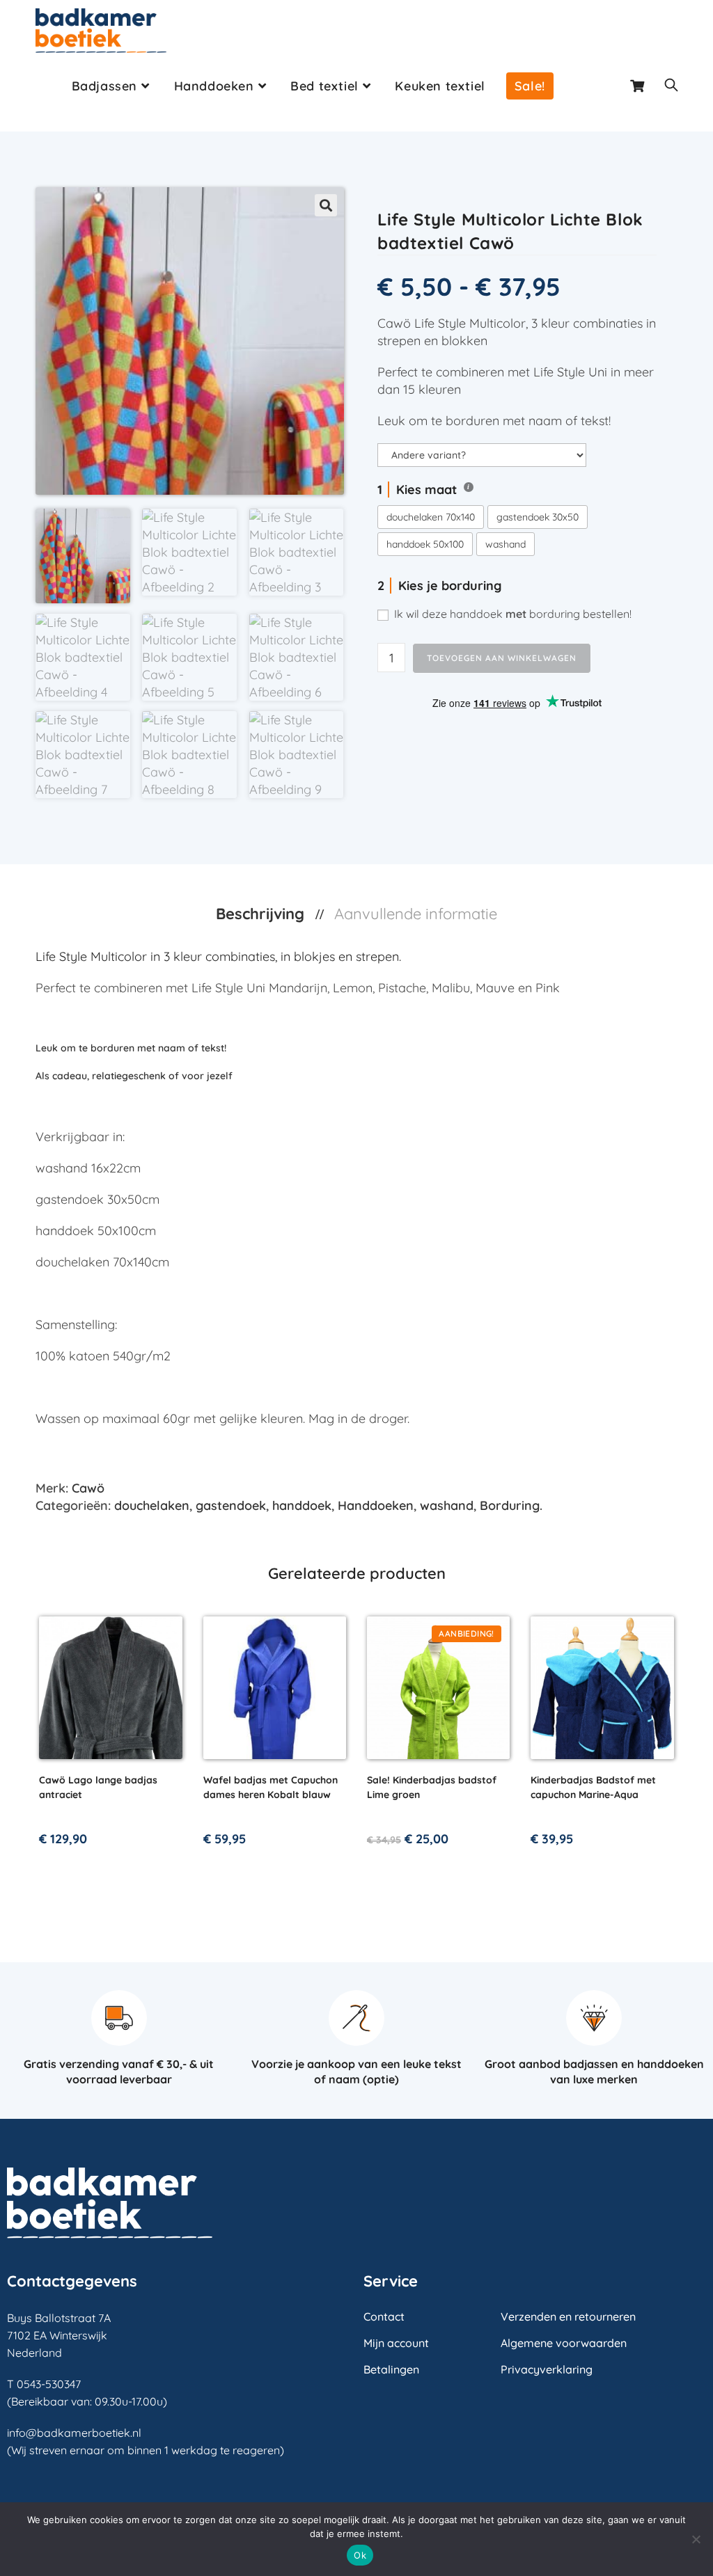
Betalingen (391, 2369)
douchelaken (152, 1505)
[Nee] (696, 2539)
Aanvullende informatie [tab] (416, 914)
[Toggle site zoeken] (671, 86)
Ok (360, 2555)
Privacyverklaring (547, 2369)
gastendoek (231, 1505)
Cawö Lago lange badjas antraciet (98, 1787)
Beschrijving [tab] (262, 914)
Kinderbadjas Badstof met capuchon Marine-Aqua (593, 1787)
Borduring (510, 1505)
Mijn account (396, 2343)
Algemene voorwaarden (564, 2343)
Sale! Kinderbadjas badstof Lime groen (432, 1787)
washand (447, 1505)
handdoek (302, 1505)
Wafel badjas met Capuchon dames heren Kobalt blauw (271, 1787)
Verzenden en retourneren (568, 2316)
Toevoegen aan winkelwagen (502, 658)
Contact (384, 2316)
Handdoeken (376, 1505)
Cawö (88, 1488)
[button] (326, 205)
